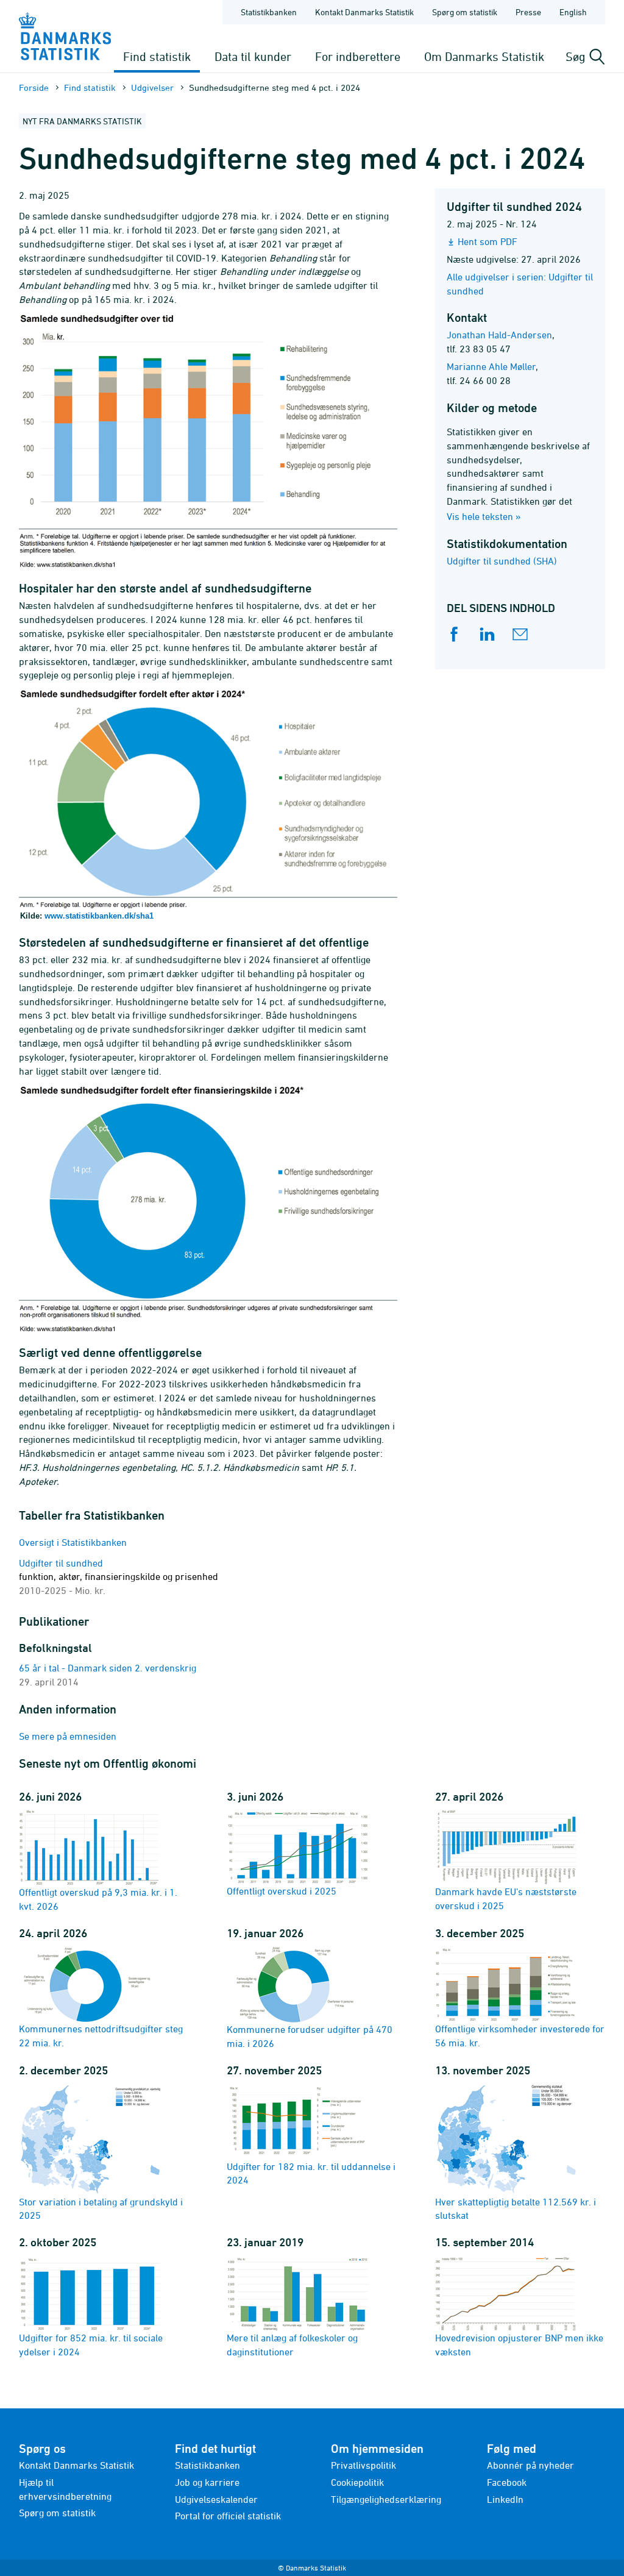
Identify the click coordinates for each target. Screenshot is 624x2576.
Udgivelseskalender (216, 2499)
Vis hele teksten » (484, 516)
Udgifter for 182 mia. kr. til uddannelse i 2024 (311, 2173)
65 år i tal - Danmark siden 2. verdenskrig (108, 1668)
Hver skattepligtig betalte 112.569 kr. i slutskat (516, 2209)
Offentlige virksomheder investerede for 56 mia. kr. (520, 2036)
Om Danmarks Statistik (484, 56)
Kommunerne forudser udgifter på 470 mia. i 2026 (310, 2036)
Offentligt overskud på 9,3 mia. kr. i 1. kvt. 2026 (98, 1899)
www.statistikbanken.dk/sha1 (99, 916)
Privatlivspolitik (363, 2465)
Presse (528, 12)
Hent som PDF (487, 241)
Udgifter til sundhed (119, 1577)
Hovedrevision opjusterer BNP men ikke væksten (519, 2345)
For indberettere (358, 56)
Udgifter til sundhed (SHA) (502, 561)
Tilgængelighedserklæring (386, 2499)
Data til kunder (253, 56)
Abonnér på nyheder (530, 2465)
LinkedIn (505, 2499)
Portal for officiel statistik (228, 2516)
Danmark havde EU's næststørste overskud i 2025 (506, 1898)
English (573, 12)
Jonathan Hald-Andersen (499, 335)
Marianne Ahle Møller (491, 366)
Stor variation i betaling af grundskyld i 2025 (101, 2209)
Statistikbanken (269, 12)
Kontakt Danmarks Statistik (364, 12)
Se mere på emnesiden (68, 1736)
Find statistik (157, 56)
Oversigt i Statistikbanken (73, 1542)
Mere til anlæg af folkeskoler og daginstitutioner (292, 2345)
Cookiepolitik (357, 2482)
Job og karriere (207, 2482)
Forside (34, 87)
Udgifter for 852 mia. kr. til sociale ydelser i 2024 (91, 2345)
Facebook (507, 2482)
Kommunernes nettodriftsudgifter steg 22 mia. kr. (101, 2036)
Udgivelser (152, 87)
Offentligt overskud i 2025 (282, 1891)
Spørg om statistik (465, 12)
